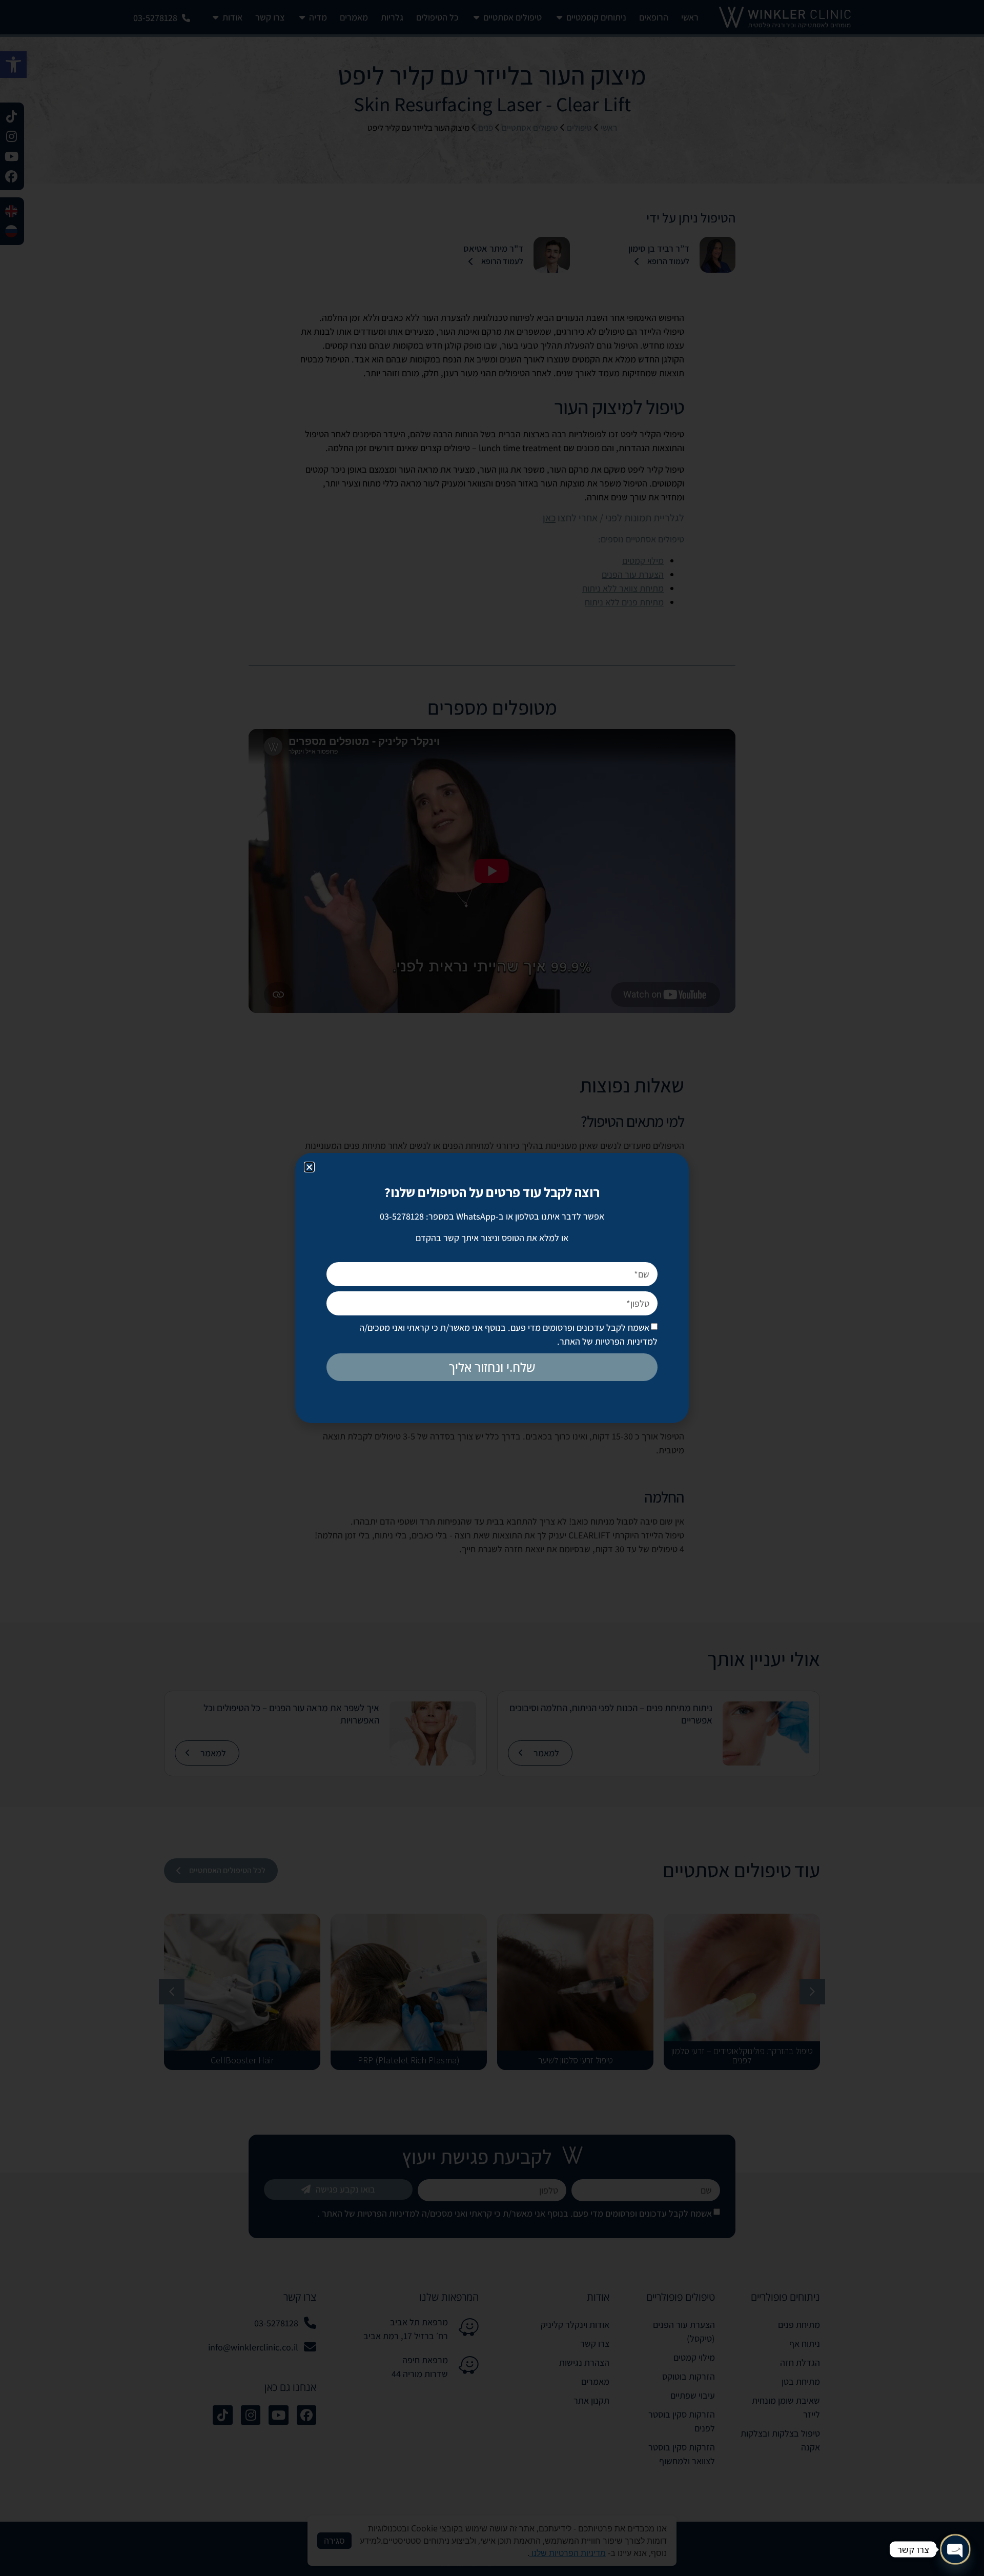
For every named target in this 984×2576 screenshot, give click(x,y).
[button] (309, 1167)
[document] (492, 1288)
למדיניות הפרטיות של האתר (609, 1341)
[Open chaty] (955, 2549)
